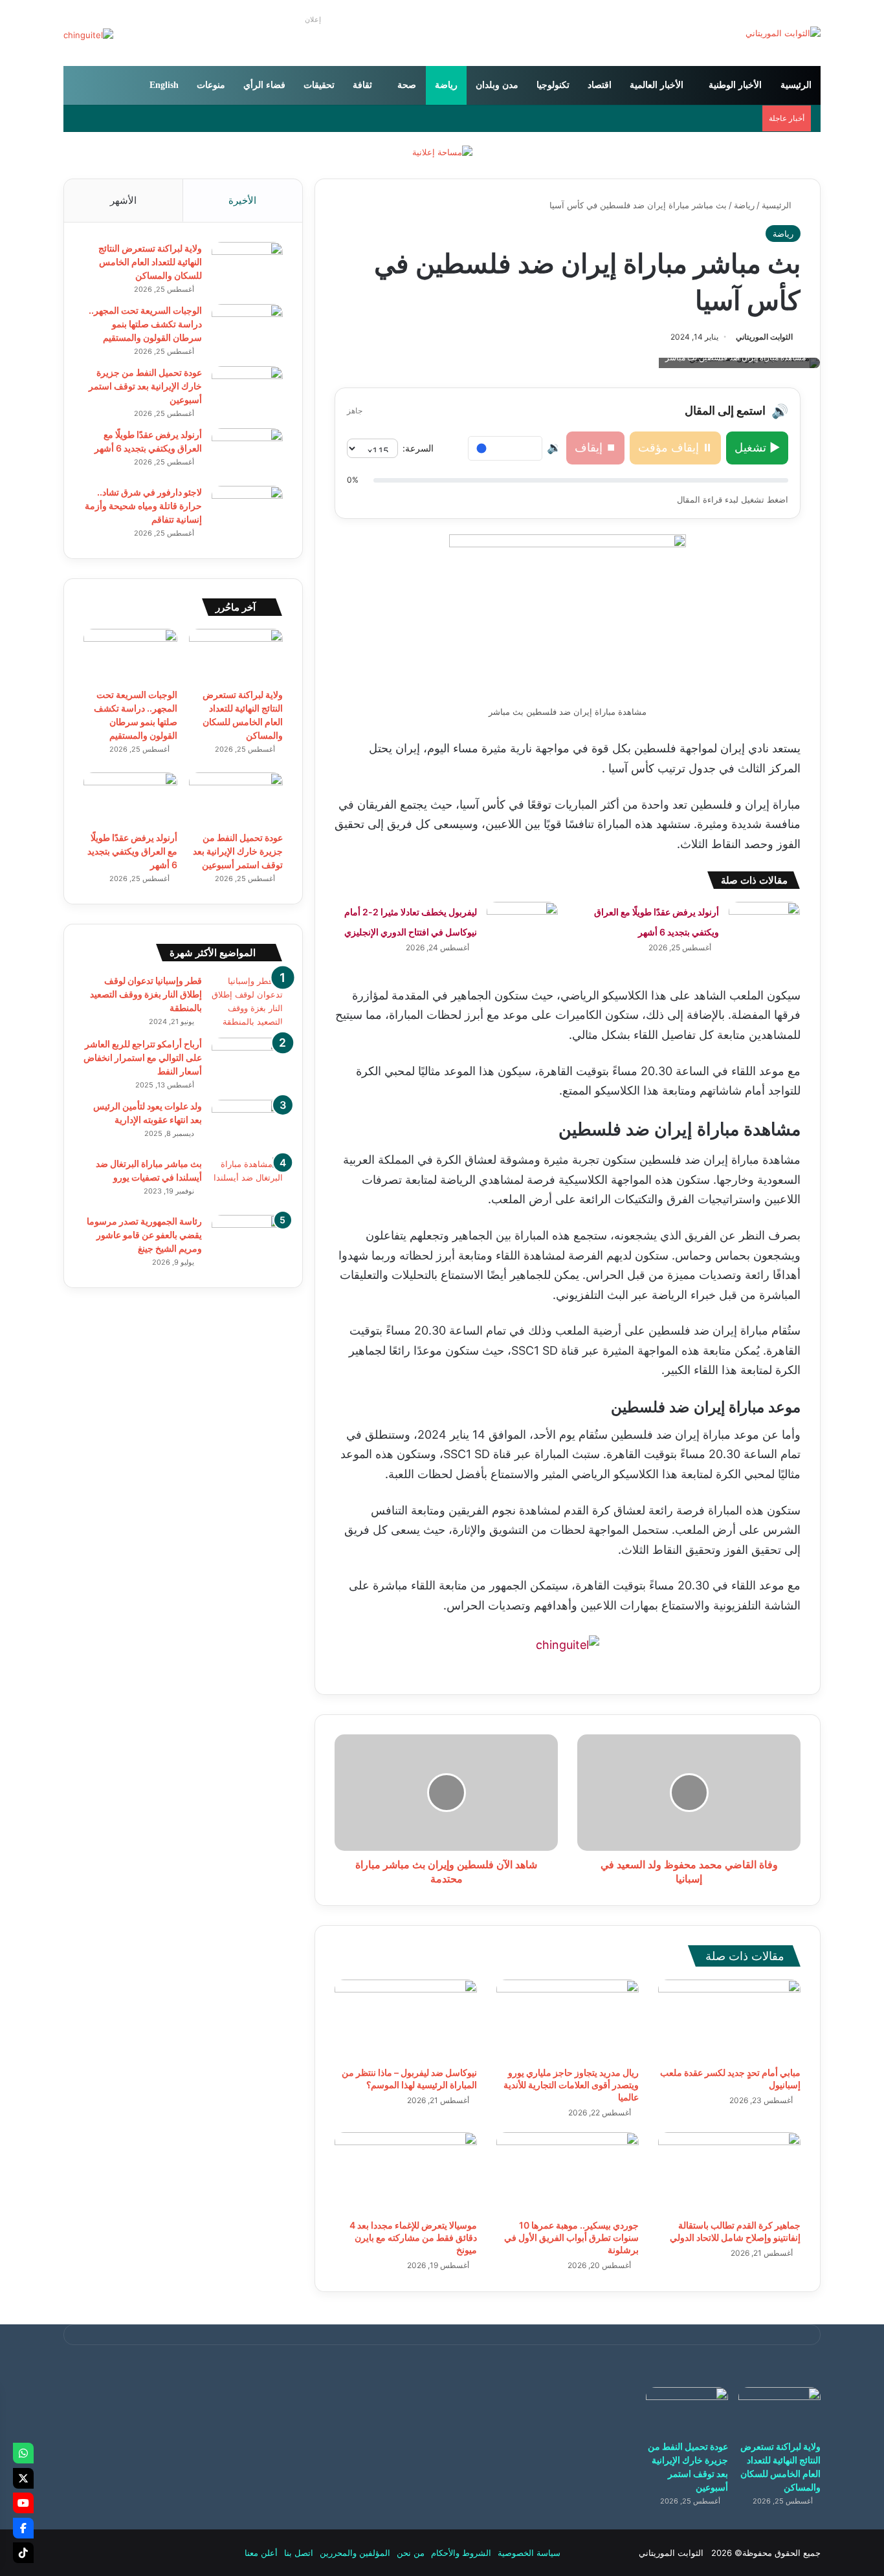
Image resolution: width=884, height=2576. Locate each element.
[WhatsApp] (23, 2453)
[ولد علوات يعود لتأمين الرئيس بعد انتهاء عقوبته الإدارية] (247, 1124)
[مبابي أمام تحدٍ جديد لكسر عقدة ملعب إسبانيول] (729, 2020)
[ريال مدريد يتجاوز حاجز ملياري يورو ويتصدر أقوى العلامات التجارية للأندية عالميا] (568, 2020)
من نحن (411, 2553)
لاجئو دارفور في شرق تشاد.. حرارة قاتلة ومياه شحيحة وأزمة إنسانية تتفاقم (143, 506)
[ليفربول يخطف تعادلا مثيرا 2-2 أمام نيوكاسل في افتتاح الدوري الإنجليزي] (522, 926)
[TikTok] (23, 2553)
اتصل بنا (299, 2553)
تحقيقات (319, 85)
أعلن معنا (261, 2553)
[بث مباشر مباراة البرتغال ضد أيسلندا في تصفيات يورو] (247, 1182)
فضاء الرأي (264, 85)
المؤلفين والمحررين (355, 2553)
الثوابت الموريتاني (764, 337)
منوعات (211, 85)
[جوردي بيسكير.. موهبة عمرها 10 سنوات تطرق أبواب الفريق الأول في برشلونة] (568, 2172)
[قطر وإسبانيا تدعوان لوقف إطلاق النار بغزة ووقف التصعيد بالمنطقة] (247, 1001)
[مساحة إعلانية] (442, 151)
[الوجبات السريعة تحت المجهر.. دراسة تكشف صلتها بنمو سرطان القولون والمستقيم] (247, 328)
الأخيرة (242, 200)
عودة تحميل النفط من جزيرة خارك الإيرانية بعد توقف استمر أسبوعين (145, 386)
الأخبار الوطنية (735, 85)
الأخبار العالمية (657, 85)
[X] (23, 2478)
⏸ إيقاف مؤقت (675, 447)
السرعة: (418, 448)
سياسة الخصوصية (529, 2553)
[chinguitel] (568, 1645)
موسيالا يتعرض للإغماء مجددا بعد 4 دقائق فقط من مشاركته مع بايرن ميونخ (413, 2237)
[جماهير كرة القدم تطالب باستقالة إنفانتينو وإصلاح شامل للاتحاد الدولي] (729, 2172)
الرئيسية (796, 85)
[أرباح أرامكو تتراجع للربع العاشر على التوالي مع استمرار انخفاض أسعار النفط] (247, 1062)
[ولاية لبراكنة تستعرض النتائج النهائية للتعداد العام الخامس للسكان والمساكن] (247, 266)
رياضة (446, 85)
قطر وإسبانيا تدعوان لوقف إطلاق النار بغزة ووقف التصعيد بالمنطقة (146, 994)
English (164, 85)
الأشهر (123, 200)
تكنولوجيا (553, 85)
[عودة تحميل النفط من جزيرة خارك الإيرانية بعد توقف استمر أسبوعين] (247, 390)
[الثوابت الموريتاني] (783, 33)
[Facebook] (23, 2528)
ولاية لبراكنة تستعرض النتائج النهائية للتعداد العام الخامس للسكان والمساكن (150, 262)
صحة (407, 85)
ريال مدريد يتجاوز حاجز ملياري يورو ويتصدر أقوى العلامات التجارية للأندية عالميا (571, 2085)
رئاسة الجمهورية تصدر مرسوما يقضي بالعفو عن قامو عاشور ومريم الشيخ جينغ (144, 1235)
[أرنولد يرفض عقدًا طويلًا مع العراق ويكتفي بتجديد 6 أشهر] (764, 926)
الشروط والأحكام (461, 2553)
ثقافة (362, 85)
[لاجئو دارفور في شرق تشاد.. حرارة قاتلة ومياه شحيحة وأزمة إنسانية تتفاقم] (247, 510)
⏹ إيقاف (595, 447)
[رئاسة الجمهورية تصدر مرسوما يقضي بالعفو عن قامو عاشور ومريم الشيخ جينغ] (247, 1239)
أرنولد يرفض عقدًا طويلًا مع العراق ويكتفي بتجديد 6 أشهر (132, 851)
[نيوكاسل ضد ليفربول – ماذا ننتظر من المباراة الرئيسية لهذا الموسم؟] (406, 2020)
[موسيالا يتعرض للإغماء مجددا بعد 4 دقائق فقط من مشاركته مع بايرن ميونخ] (406, 2172)
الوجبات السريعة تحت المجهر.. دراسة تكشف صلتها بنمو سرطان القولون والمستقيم (145, 324)
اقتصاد (600, 85)
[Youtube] (23, 2503)
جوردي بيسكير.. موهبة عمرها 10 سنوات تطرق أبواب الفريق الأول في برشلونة (571, 2237)
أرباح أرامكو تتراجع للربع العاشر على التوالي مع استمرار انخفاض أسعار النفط (143, 1057)
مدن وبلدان (497, 85)
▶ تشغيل (757, 447)
